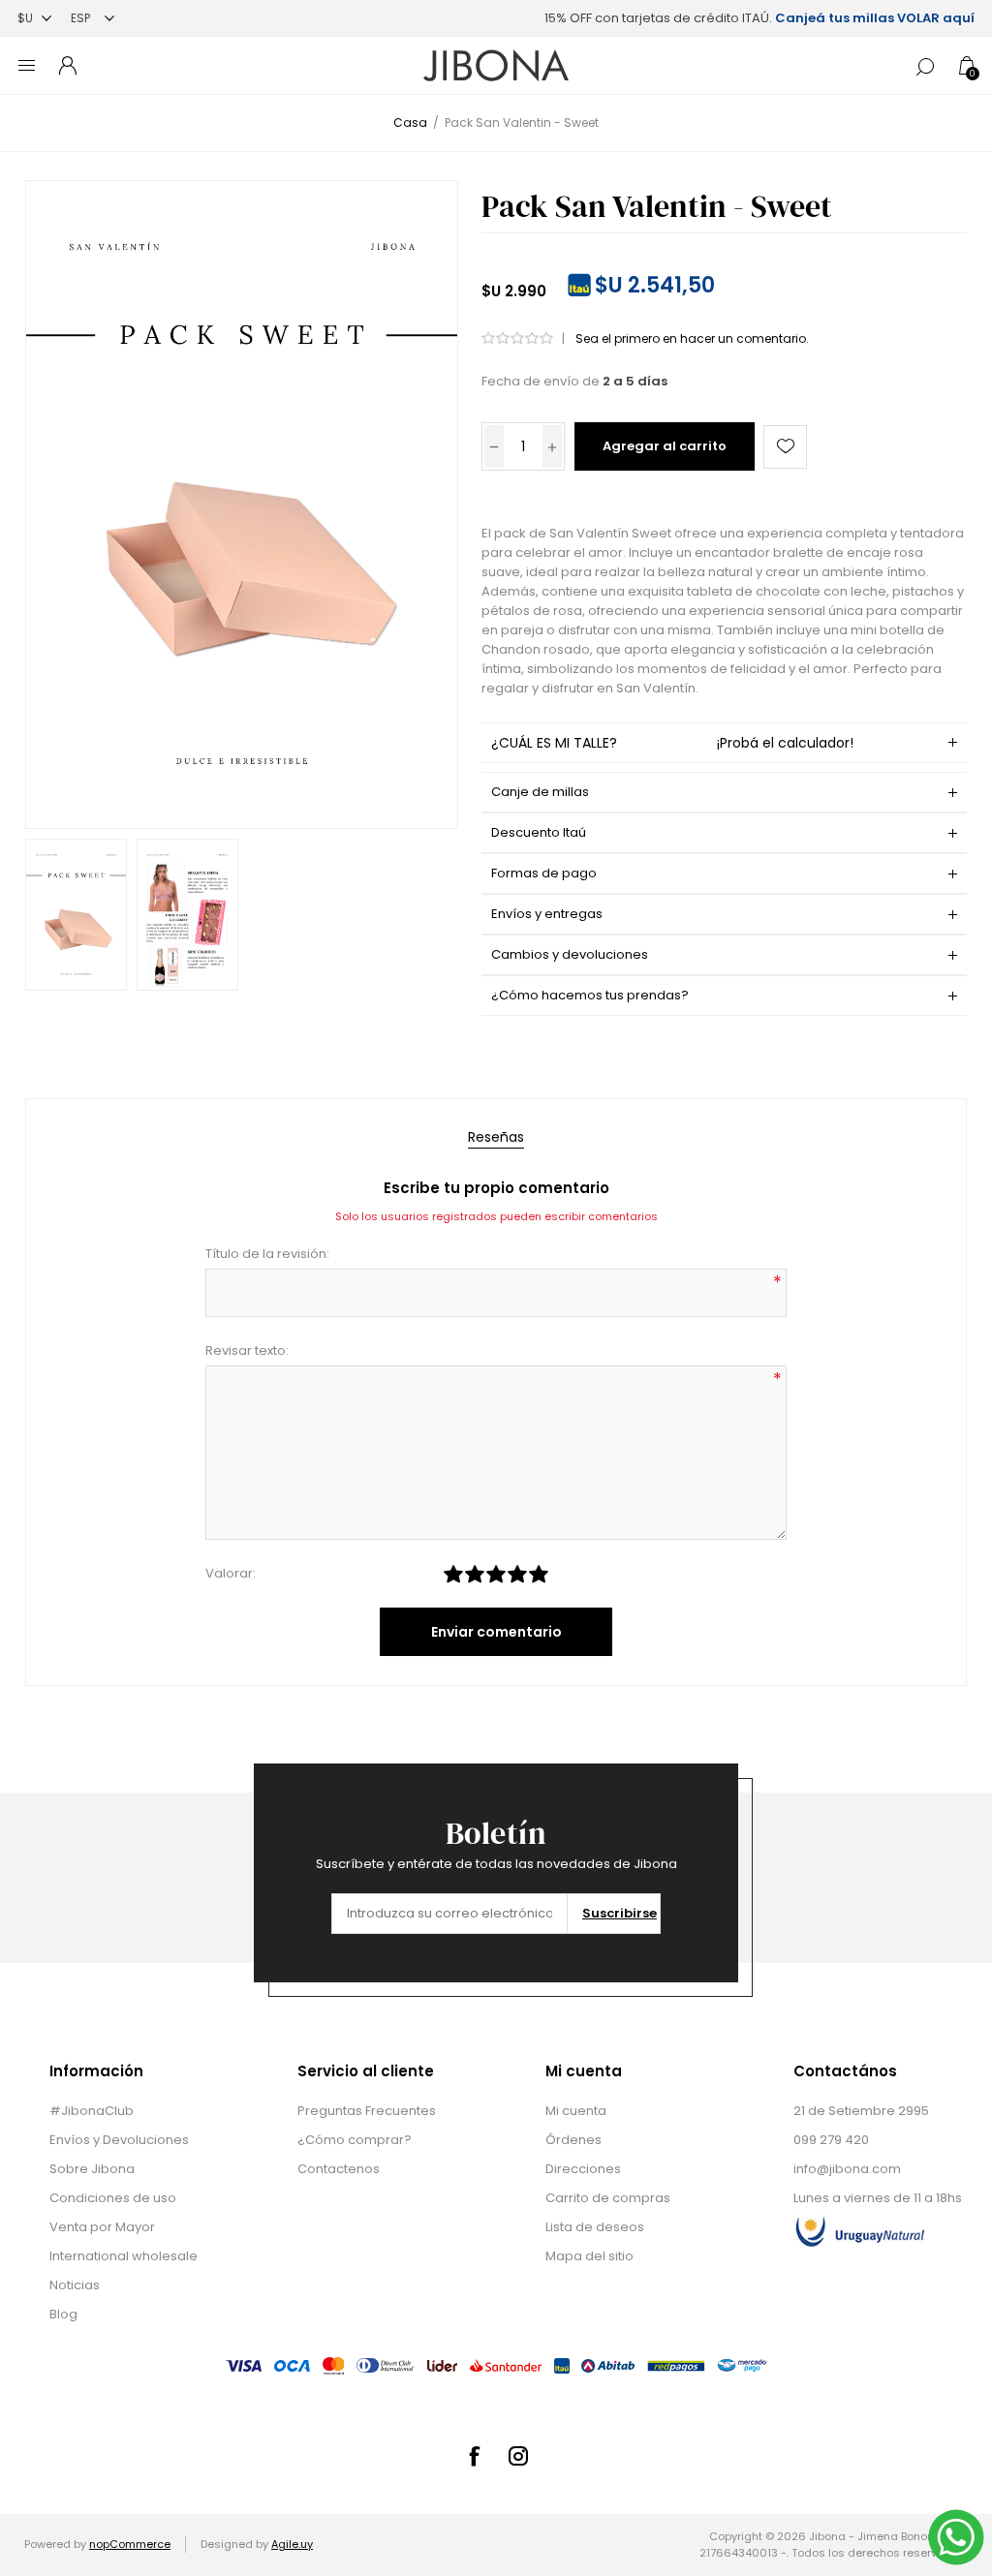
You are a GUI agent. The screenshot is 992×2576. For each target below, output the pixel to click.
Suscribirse (620, 1913)
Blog (63, 2314)
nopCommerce (130, 2544)
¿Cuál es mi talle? (672, 743)
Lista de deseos (595, 2227)
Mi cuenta (576, 2111)
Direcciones (583, 2169)
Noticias (75, 2285)
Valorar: (231, 1573)
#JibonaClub (92, 2111)
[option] (76, 915)
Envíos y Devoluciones (119, 2140)
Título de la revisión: (267, 1254)
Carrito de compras (608, 2198)
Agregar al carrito (665, 446)
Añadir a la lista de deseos (785, 447)
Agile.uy (292, 2544)
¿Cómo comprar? (355, 2140)
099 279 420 (831, 2140)
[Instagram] (518, 2456)
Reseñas (496, 1137)
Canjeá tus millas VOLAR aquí (875, 18)
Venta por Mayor (102, 2227)
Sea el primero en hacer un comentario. (692, 338)
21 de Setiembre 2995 (861, 2111)
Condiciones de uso (113, 2198)
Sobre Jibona (92, 2169)
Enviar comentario (496, 1632)
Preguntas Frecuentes (367, 2111)
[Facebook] (474, 2456)
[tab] (496, 1137)
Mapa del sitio (589, 2256)
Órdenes (573, 2140)
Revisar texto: (247, 1350)
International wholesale (124, 2256)
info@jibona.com (847, 2169)
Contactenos (339, 2169)
